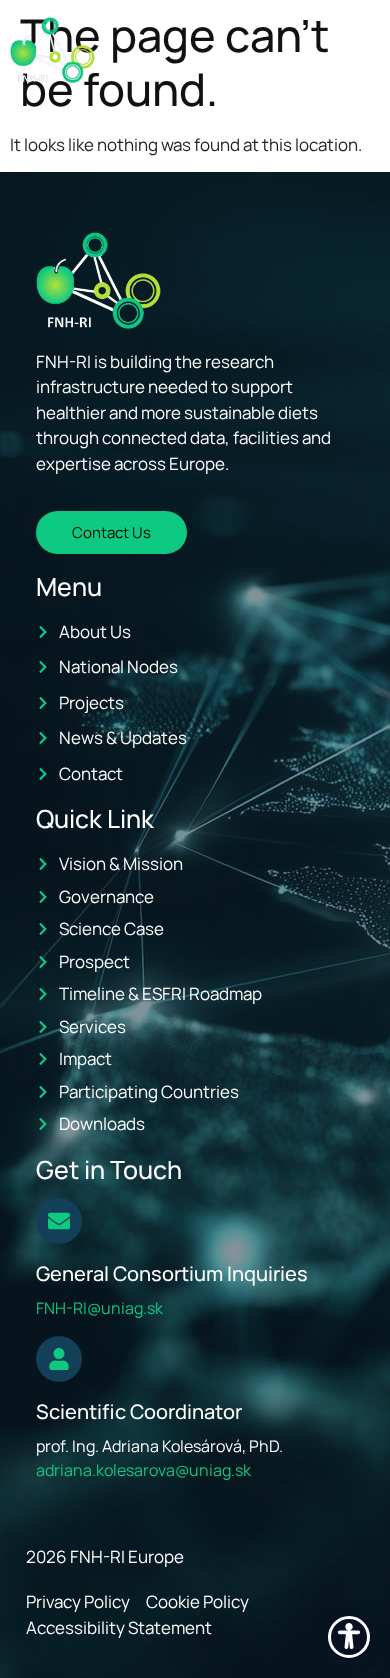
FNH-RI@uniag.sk (99, 1308)
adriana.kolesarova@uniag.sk (143, 1470)
